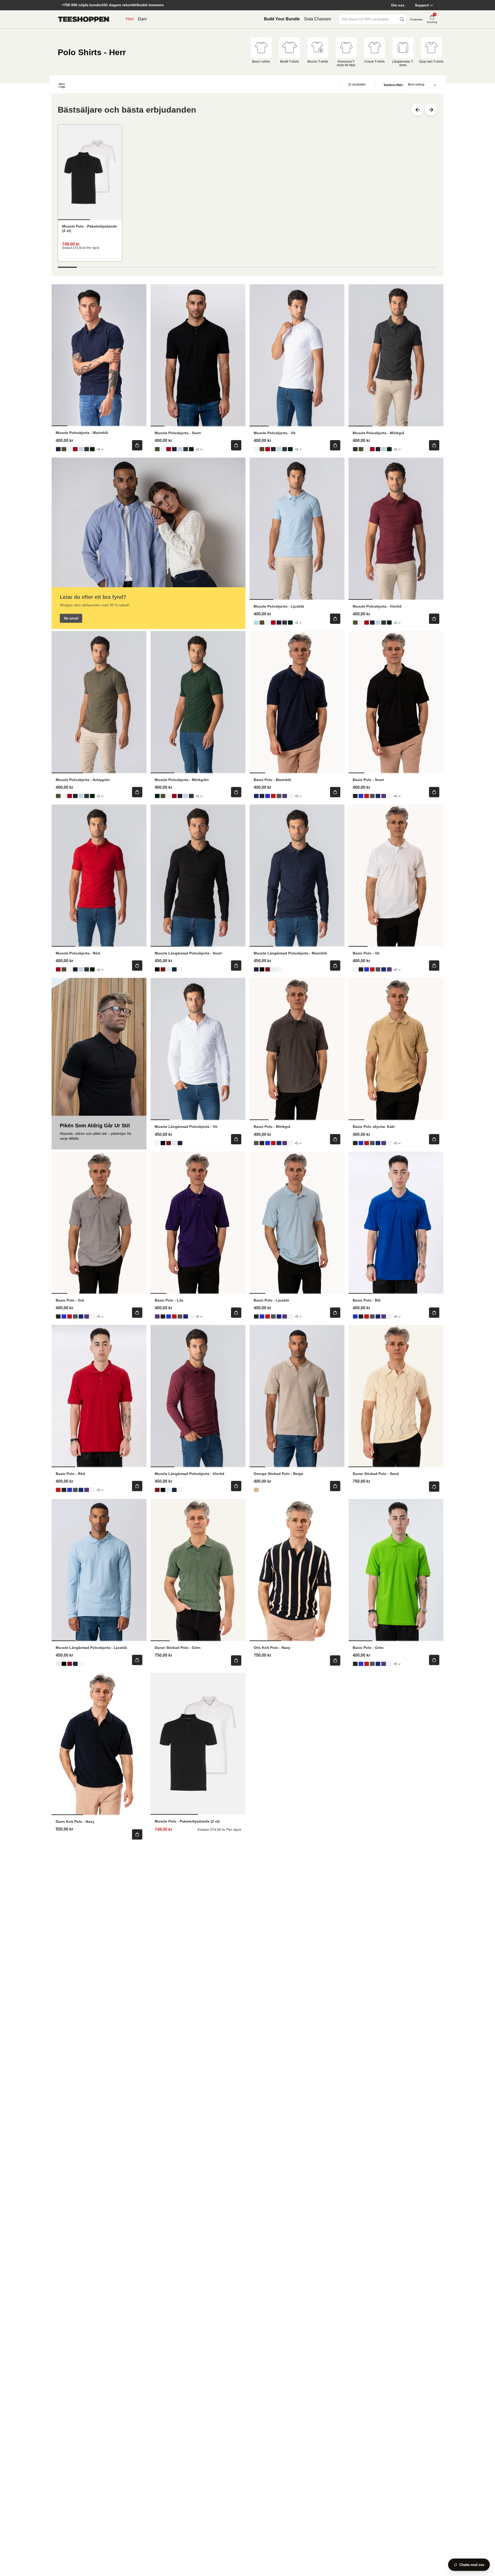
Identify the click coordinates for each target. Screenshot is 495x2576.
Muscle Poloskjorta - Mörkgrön (182, 780)
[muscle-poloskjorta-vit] (70, 449)
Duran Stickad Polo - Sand (376, 1474)
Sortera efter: (394, 85)
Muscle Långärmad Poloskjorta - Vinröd (189, 1474)
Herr (130, 19)
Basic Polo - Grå (70, 1300)
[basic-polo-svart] (262, 796)
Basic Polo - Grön (368, 1648)
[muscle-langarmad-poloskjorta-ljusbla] (169, 969)
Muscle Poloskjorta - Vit (275, 433)
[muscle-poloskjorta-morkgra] (87, 449)
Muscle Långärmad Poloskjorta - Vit (186, 1127)
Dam (142, 19)
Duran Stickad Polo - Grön (178, 1648)
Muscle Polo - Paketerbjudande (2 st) (90, 228)
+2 (98, 449)
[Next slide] (431, 110)
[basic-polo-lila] (285, 796)
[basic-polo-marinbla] (256, 796)
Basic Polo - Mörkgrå (272, 1127)
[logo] (84, 19)
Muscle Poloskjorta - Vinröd (377, 606)
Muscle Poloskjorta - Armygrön (83, 780)
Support (422, 5)
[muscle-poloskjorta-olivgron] (64, 449)
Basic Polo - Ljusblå (271, 1300)
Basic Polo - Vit (366, 953)
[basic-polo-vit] (290, 796)
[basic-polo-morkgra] (279, 796)
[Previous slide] (418, 110)
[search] (402, 19)
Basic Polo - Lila (169, 1300)
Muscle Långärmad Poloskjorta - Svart (188, 953)
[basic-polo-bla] (268, 796)
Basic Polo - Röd (70, 1474)
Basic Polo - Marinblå (272, 780)
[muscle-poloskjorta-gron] (92, 449)
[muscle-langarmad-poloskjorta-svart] (157, 969)
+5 (296, 796)
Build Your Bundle (282, 19)
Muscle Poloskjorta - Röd (78, 953)
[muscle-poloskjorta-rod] (75, 449)
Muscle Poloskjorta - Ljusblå (279, 606)
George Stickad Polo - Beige (278, 1474)
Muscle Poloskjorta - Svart (178, 433)
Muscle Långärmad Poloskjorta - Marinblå (290, 953)
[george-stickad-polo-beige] (256, 1490)
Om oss (398, 5)
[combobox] (369, 19)
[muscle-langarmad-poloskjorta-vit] (180, 969)
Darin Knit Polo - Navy (75, 1822)
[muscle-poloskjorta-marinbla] (58, 449)
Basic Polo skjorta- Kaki (374, 1127)
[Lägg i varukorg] (137, 445)
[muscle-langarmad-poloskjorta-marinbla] (174, 969)
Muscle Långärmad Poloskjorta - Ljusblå (91, 1648)
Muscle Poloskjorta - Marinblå (82, 433)
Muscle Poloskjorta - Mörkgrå (378, 433)
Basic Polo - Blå (367, 1300)
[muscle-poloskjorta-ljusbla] (81, 449)
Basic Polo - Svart (368, 780)
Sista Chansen (317, 19)
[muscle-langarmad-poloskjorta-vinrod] (163, 969)
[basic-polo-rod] (273, 796)
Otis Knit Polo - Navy (272, 1648)
